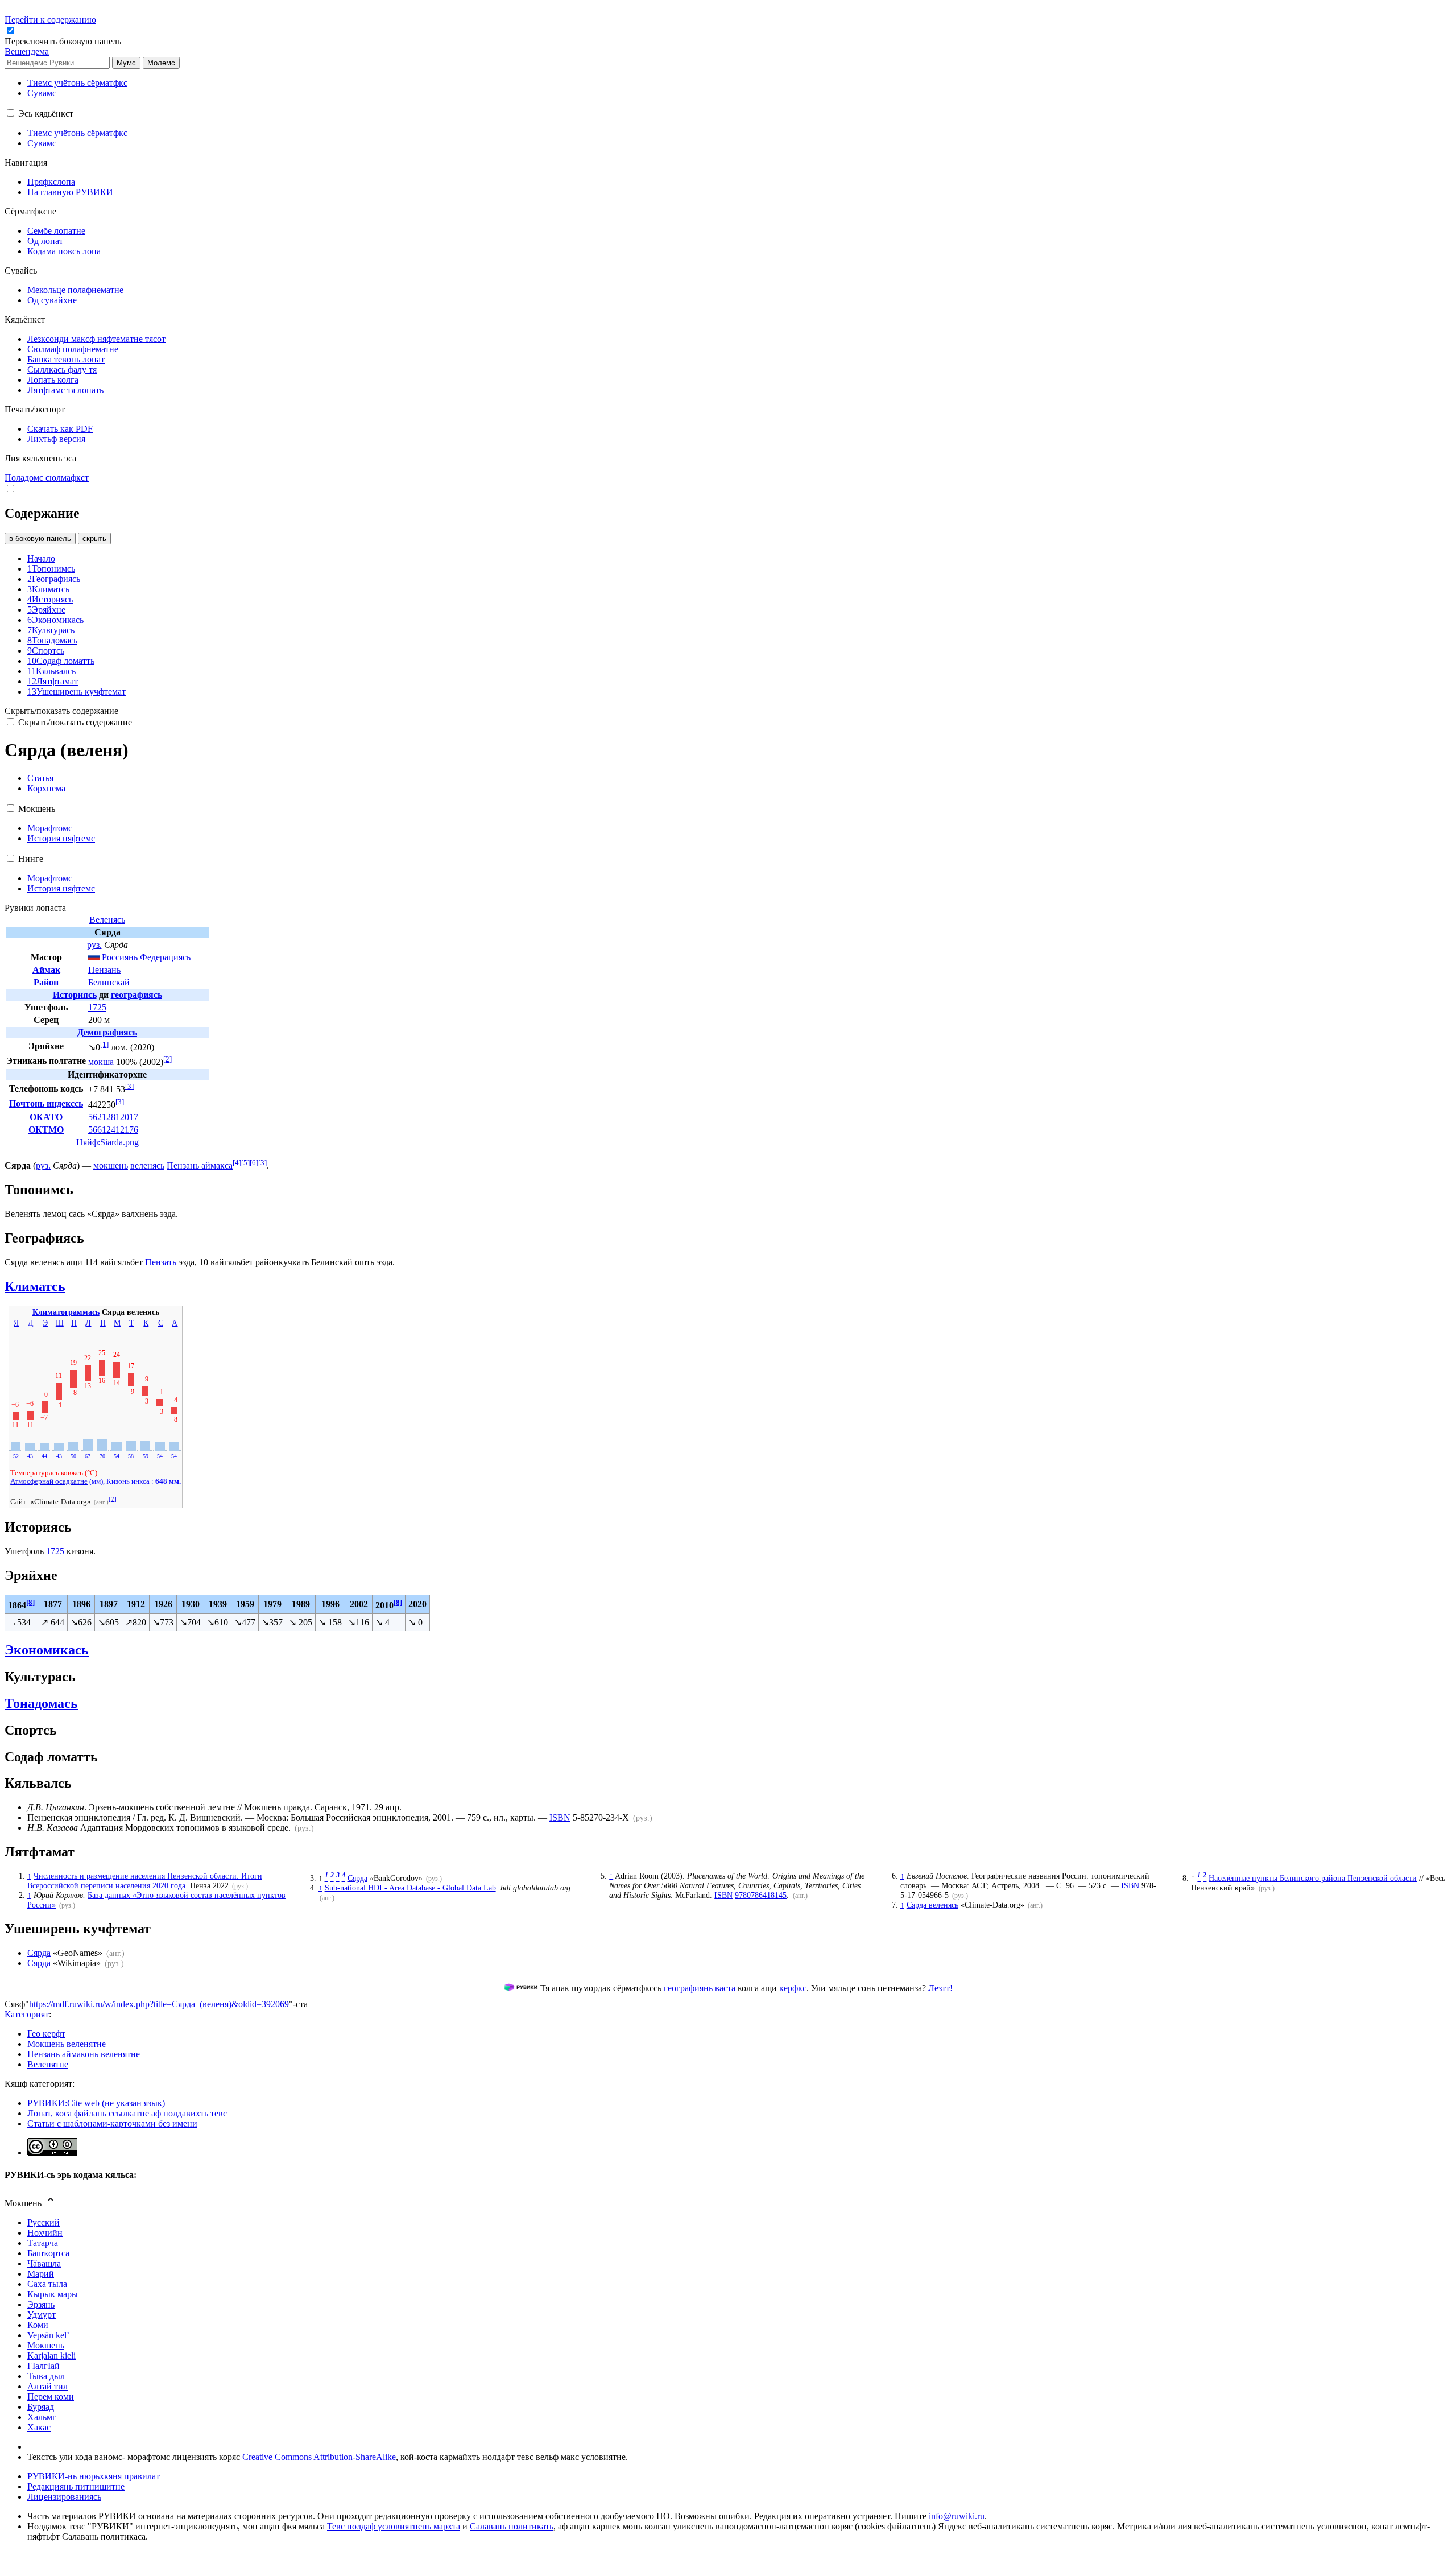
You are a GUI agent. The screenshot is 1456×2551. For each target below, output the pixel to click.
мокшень (111, 1165)
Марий (41, 2274)
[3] (129, 1086)
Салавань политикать (512, 2526)
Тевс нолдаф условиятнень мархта (394, 2526)
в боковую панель (40, 538)
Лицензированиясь (64, 2497)
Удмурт (42, 2315)
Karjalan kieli (51, 2356)
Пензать (161, 1262)
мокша (101, 1062)
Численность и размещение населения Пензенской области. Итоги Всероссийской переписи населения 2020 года (145, 1881)
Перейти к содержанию (50, 20)
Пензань (104, 970)
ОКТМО (46, 1130)
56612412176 (113, 1130)
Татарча (43, 2243)
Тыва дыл (46, 2376)
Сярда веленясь (932, 1905)
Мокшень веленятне (67, 2044)
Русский (44, 2222)
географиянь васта (700, 1988)
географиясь (136, 995)
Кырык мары (53, 2294)
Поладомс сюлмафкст (47, 478)
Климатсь (35, 1286)
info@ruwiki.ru (957, 2516)
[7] (113, 1499)
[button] (64, 41)
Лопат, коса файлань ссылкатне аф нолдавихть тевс (127, 2113)
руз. (94, 945)
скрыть (94, 538)
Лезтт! (940, 1988)
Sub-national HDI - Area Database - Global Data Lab (410, 1888)
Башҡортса (48, 2253)
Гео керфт (46, 2034)
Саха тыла (47, 2284)
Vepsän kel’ (48, 2335)
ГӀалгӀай (44, 2366)
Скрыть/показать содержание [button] (61, 711)
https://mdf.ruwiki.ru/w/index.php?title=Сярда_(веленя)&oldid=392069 (159, 2004)
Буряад (41, 2407)
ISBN (560, 1817)
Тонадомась (41, 1703)
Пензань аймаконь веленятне (84, 2054)
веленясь (147, 1165)
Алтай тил (47, 2386)
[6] (254, 1163)
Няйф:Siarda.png (107, 1142)
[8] (30, 1602)
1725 (97, 1007)
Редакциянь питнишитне (76, 2486)
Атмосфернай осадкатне (49, 1481)
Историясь (75, 995)
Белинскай (109, 982)
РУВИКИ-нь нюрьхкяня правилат (94, 2476)
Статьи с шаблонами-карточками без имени (112, 2123)
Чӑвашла (44, 2263)
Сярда (357, 1878)
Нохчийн (45, 2233)
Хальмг (42, 2417)
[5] (245, 1163)
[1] (104, 1044)
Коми (38, 2325)
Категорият (27, 2014)
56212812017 (113, 1117)
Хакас (39, 2427)
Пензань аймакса (200, 1165)
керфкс (793, 1988)
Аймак (46, 970)
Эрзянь (41, 2304)
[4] (237, 1163)
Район (46, 982)
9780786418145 (761, 1895)
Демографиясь (107, 1032)
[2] (167, 1059)
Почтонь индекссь (46, 1103)
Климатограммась (66, 1312)
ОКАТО (46, 1117)
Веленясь (107, 920)
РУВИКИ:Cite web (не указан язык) (96, 2103)
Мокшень (46, 2345)
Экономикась (47, 1650)
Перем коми (51, 2397)
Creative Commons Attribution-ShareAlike (319, 2457)
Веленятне (48, 2064)
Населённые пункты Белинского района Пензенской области (1313, 1878)
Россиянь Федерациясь (146, 957)
